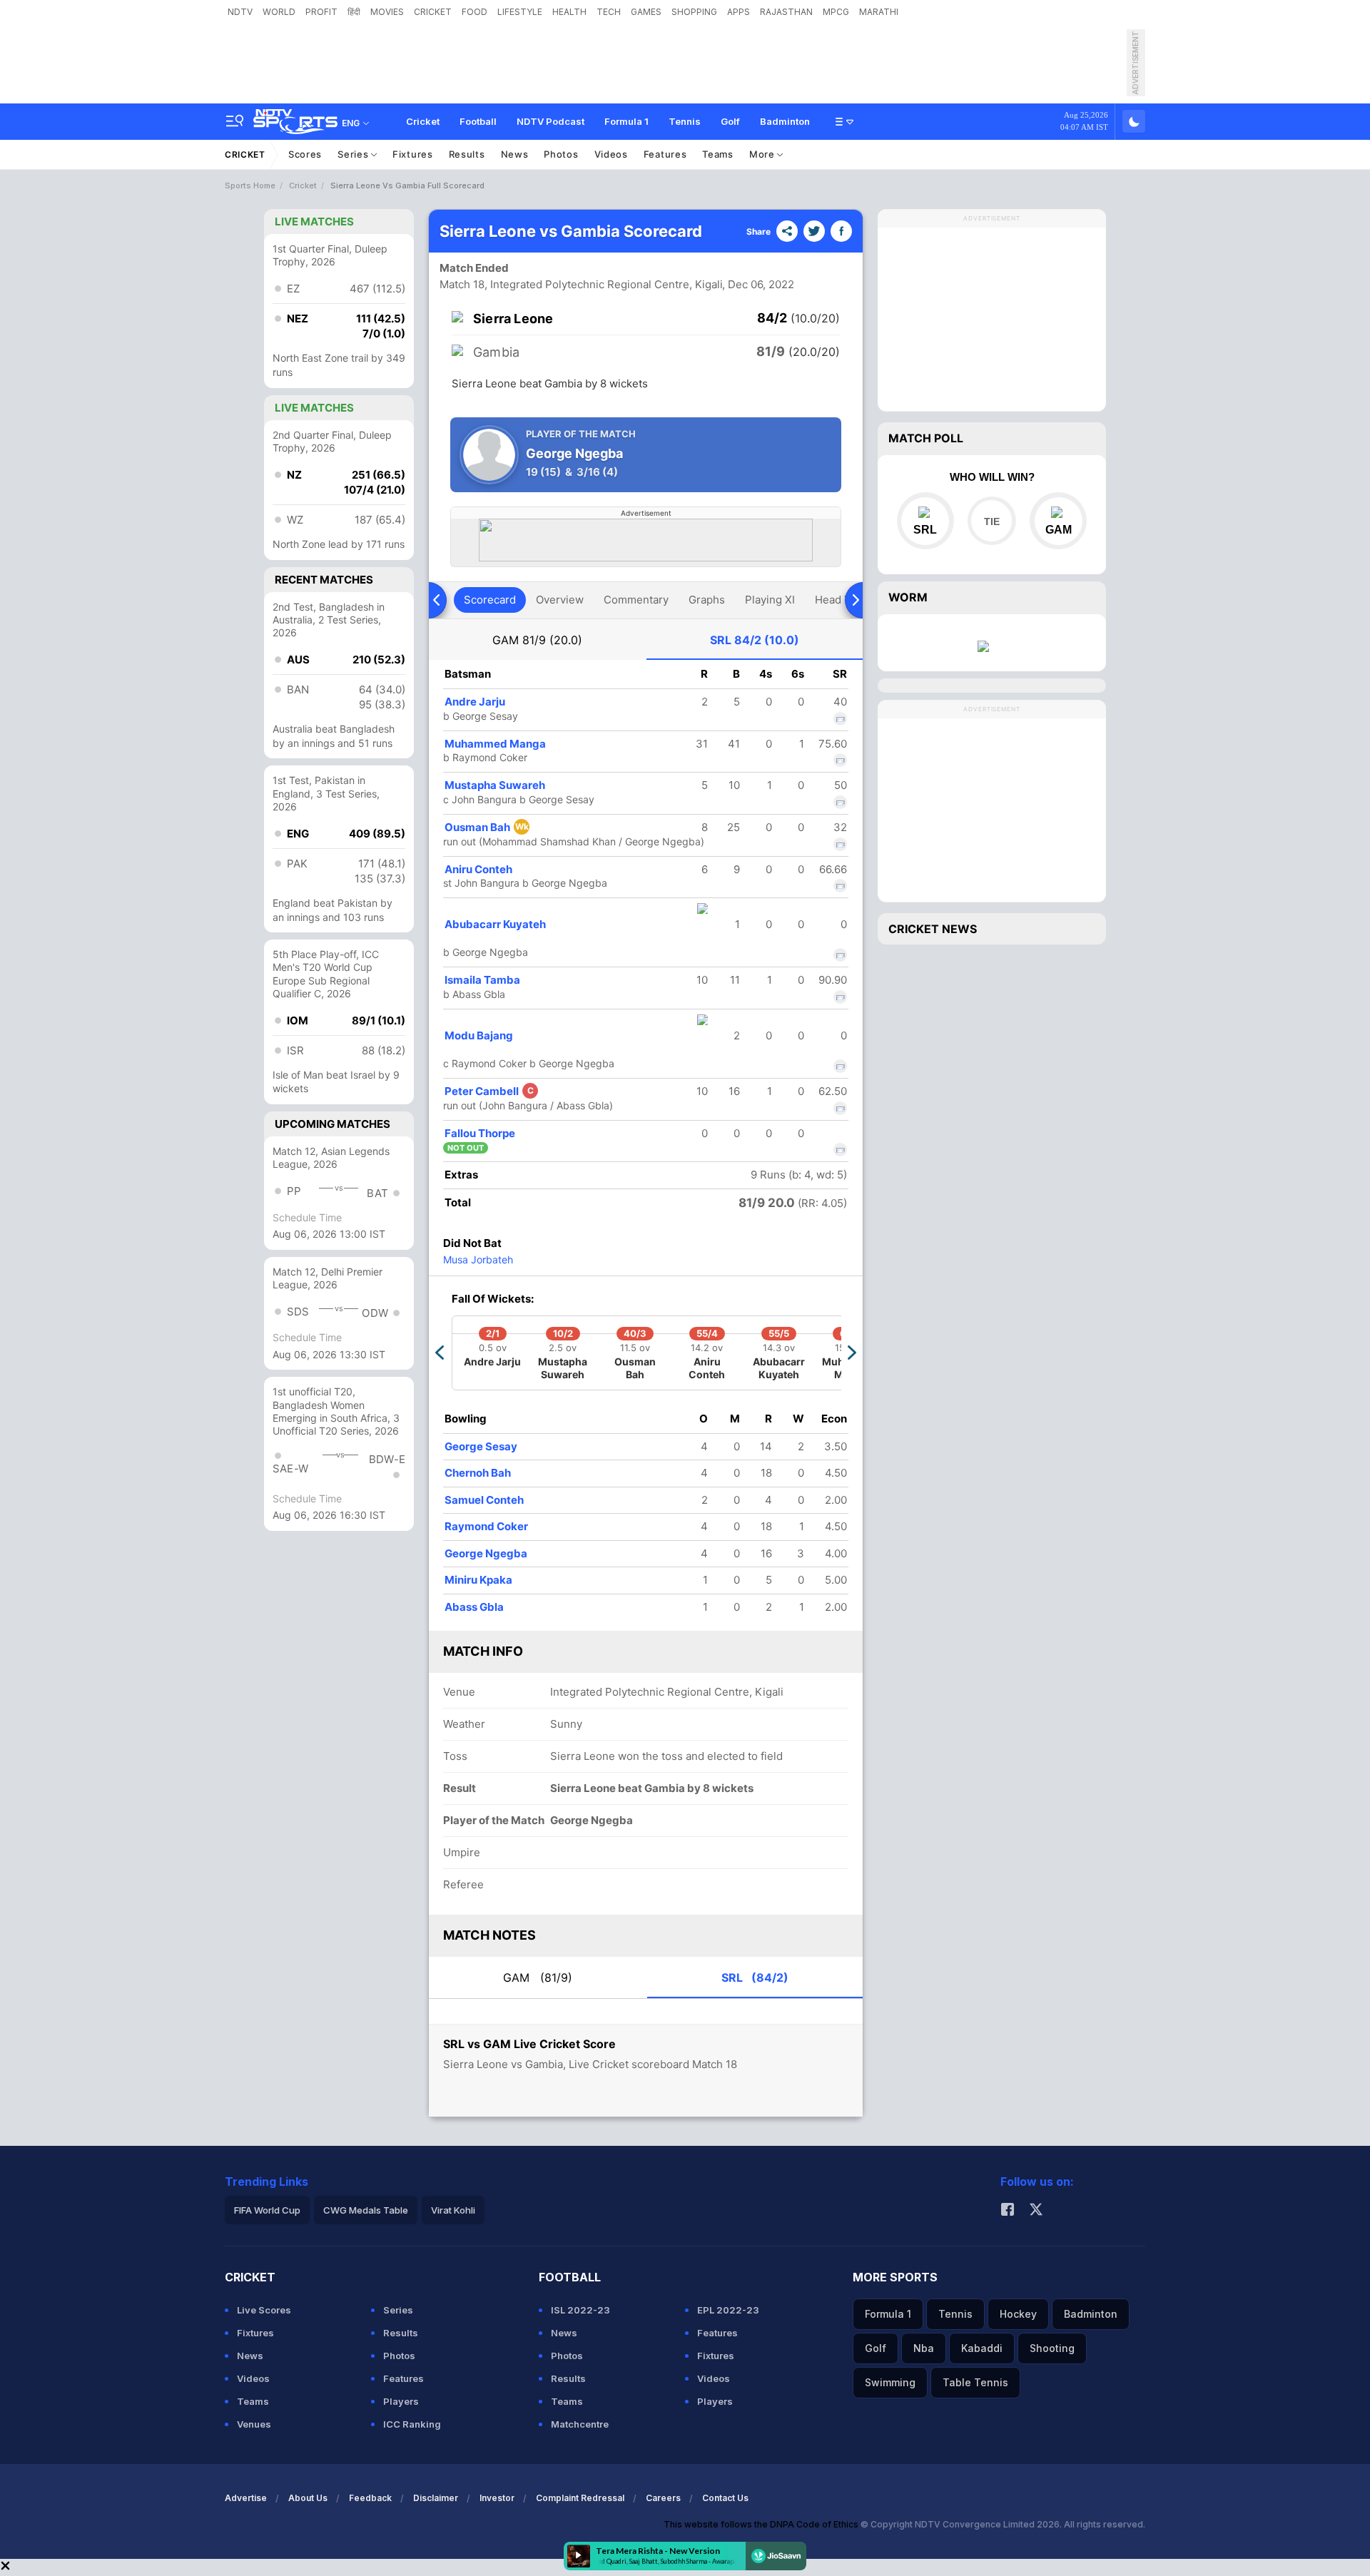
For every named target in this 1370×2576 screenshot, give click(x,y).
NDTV (240, 12)
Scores (305, 154)
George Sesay (481, 1446)
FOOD (475, 12)
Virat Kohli (453, 2210)
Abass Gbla (474, 1607)
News (515, 154)
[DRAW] (991, 521)
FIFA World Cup (267, 2210)
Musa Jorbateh (478, 1259)
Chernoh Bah (478, 1473)
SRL (755, 640)
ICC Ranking (412, 2424)
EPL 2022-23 (728, 2310)
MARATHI (879, 12)
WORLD (279, 12)
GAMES (646, 12)
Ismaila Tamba (482, 980)
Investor (497, 2498)
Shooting (1052, 2348)
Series (354, 154)
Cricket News (933, 929)
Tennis (685, 121)
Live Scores (264, 2310)
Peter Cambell (489, 1091)
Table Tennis (975, 2382)
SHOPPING (694, 12)
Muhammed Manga (495, 744)
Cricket (423, 121)
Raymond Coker (486, 1526)
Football (478, 121)
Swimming (890, 2382)
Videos (611, 154)
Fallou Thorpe (480, 1133)
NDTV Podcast (550, 121)
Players (401, 2401)
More (763, 154)
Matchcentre (580, 2424)
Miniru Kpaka (478, 1580)
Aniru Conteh (478, 869)
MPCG (836, 12)
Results (467, 154)
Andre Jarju (475, 702)
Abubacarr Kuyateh (495, 924)
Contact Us (725, 2498)
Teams (718, 154)
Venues (254, 2424)
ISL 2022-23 (580, 2310)
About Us (308, 2498)
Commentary (636, 600)
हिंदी (354, 12)
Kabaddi (982, 2348)
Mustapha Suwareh (495, 785)
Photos (561, 154)
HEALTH (569, 12)
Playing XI (770, 600)
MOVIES (387, 12)
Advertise (246, 2498)
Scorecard (490, 600)
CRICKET (433, 12)
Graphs (707, 600)
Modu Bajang (479, 1035)
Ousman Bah (487, 827)
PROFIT (321, 12)
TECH (609, 12)
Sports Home (250, 185)
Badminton (785, 121)
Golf (730, 121)
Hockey (1018, 2314)
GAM (537, 640)
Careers (663, 2498)
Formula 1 (626, 121)
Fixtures (413, 154)
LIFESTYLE (520, 12)
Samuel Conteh (484, 1500)
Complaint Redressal (580, 2498)
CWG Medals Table (366, 2210)
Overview (560, 600)
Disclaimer (436, 2498)
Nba (924, 2348)
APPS (739, 12)
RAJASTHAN (786, 12)
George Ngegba (486, 1553)
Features (665, 154)
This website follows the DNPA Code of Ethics (762, 2524)
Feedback (370, 2498)
